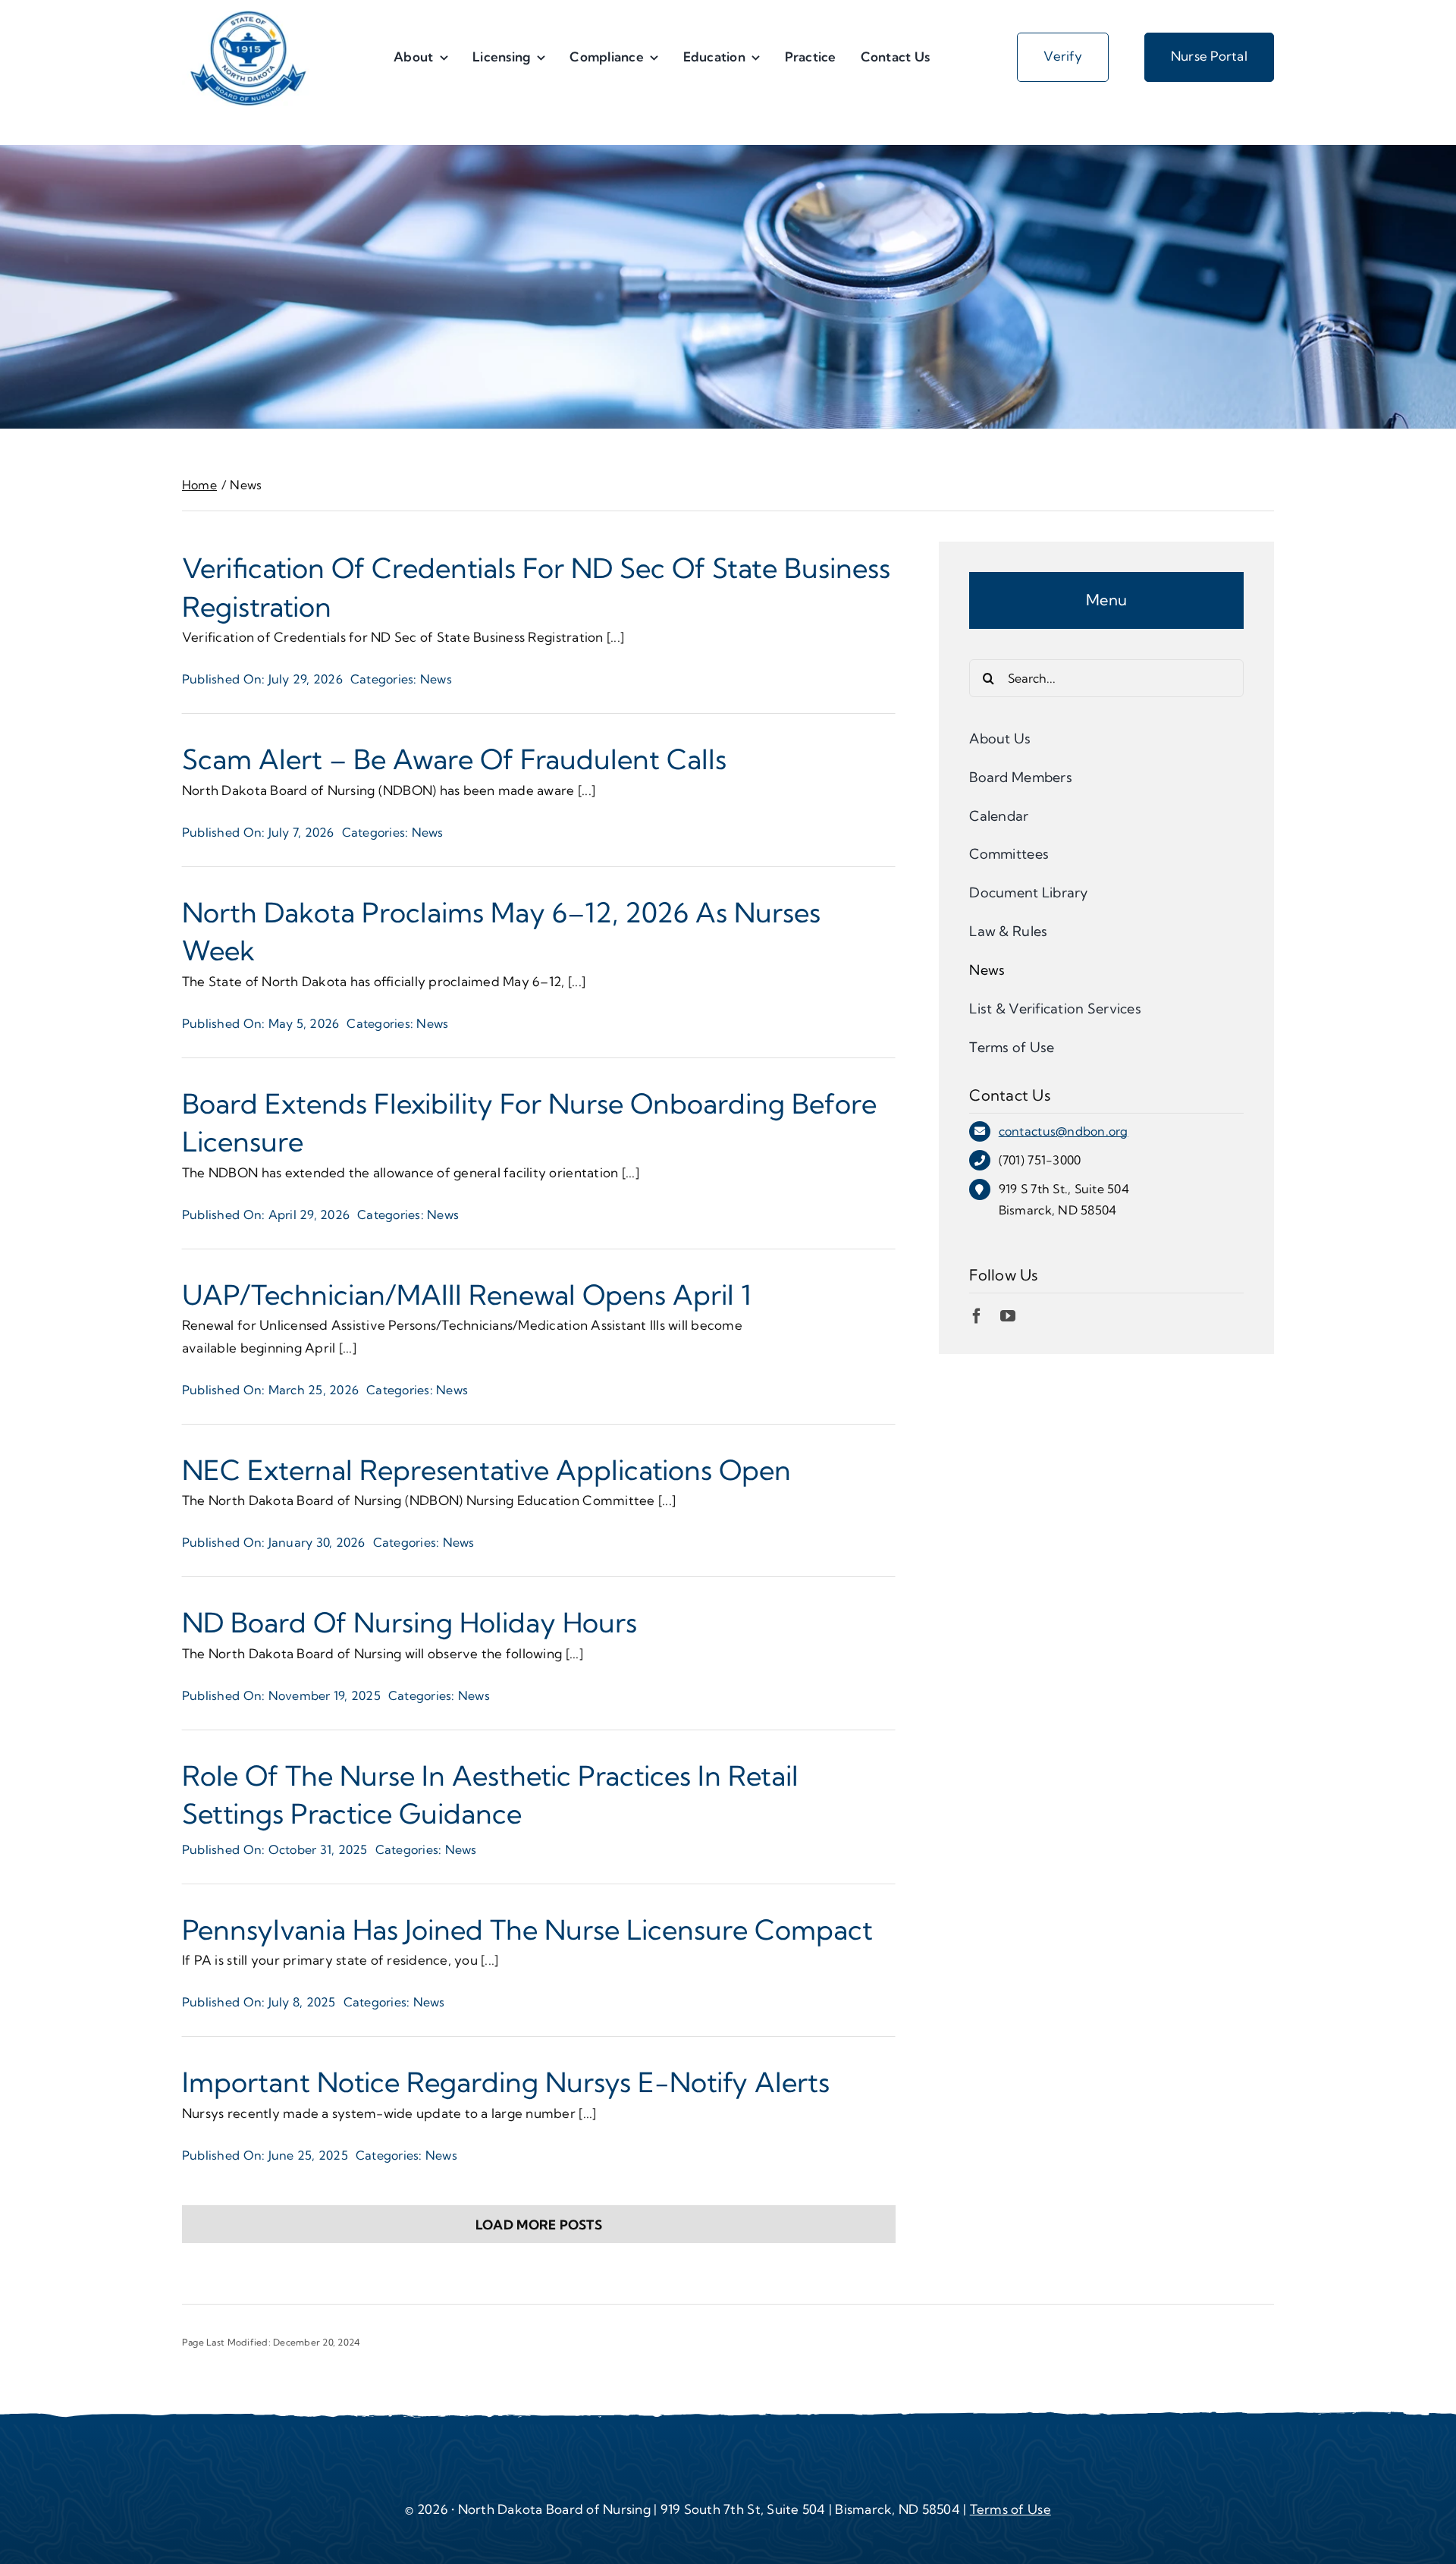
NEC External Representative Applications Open (486, 1470)
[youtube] (1008, 1316)
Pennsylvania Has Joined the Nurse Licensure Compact (527, 1929)
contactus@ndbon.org (1064, 1131)
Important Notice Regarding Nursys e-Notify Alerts (506, 2082)
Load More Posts (539, 2225)
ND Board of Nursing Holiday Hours (409, 1622)
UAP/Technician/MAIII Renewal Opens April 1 (467, 1295)
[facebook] (977, 1316)
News (436, 679)
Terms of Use (1010, 2509)
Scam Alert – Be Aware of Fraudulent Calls (454, 759)
